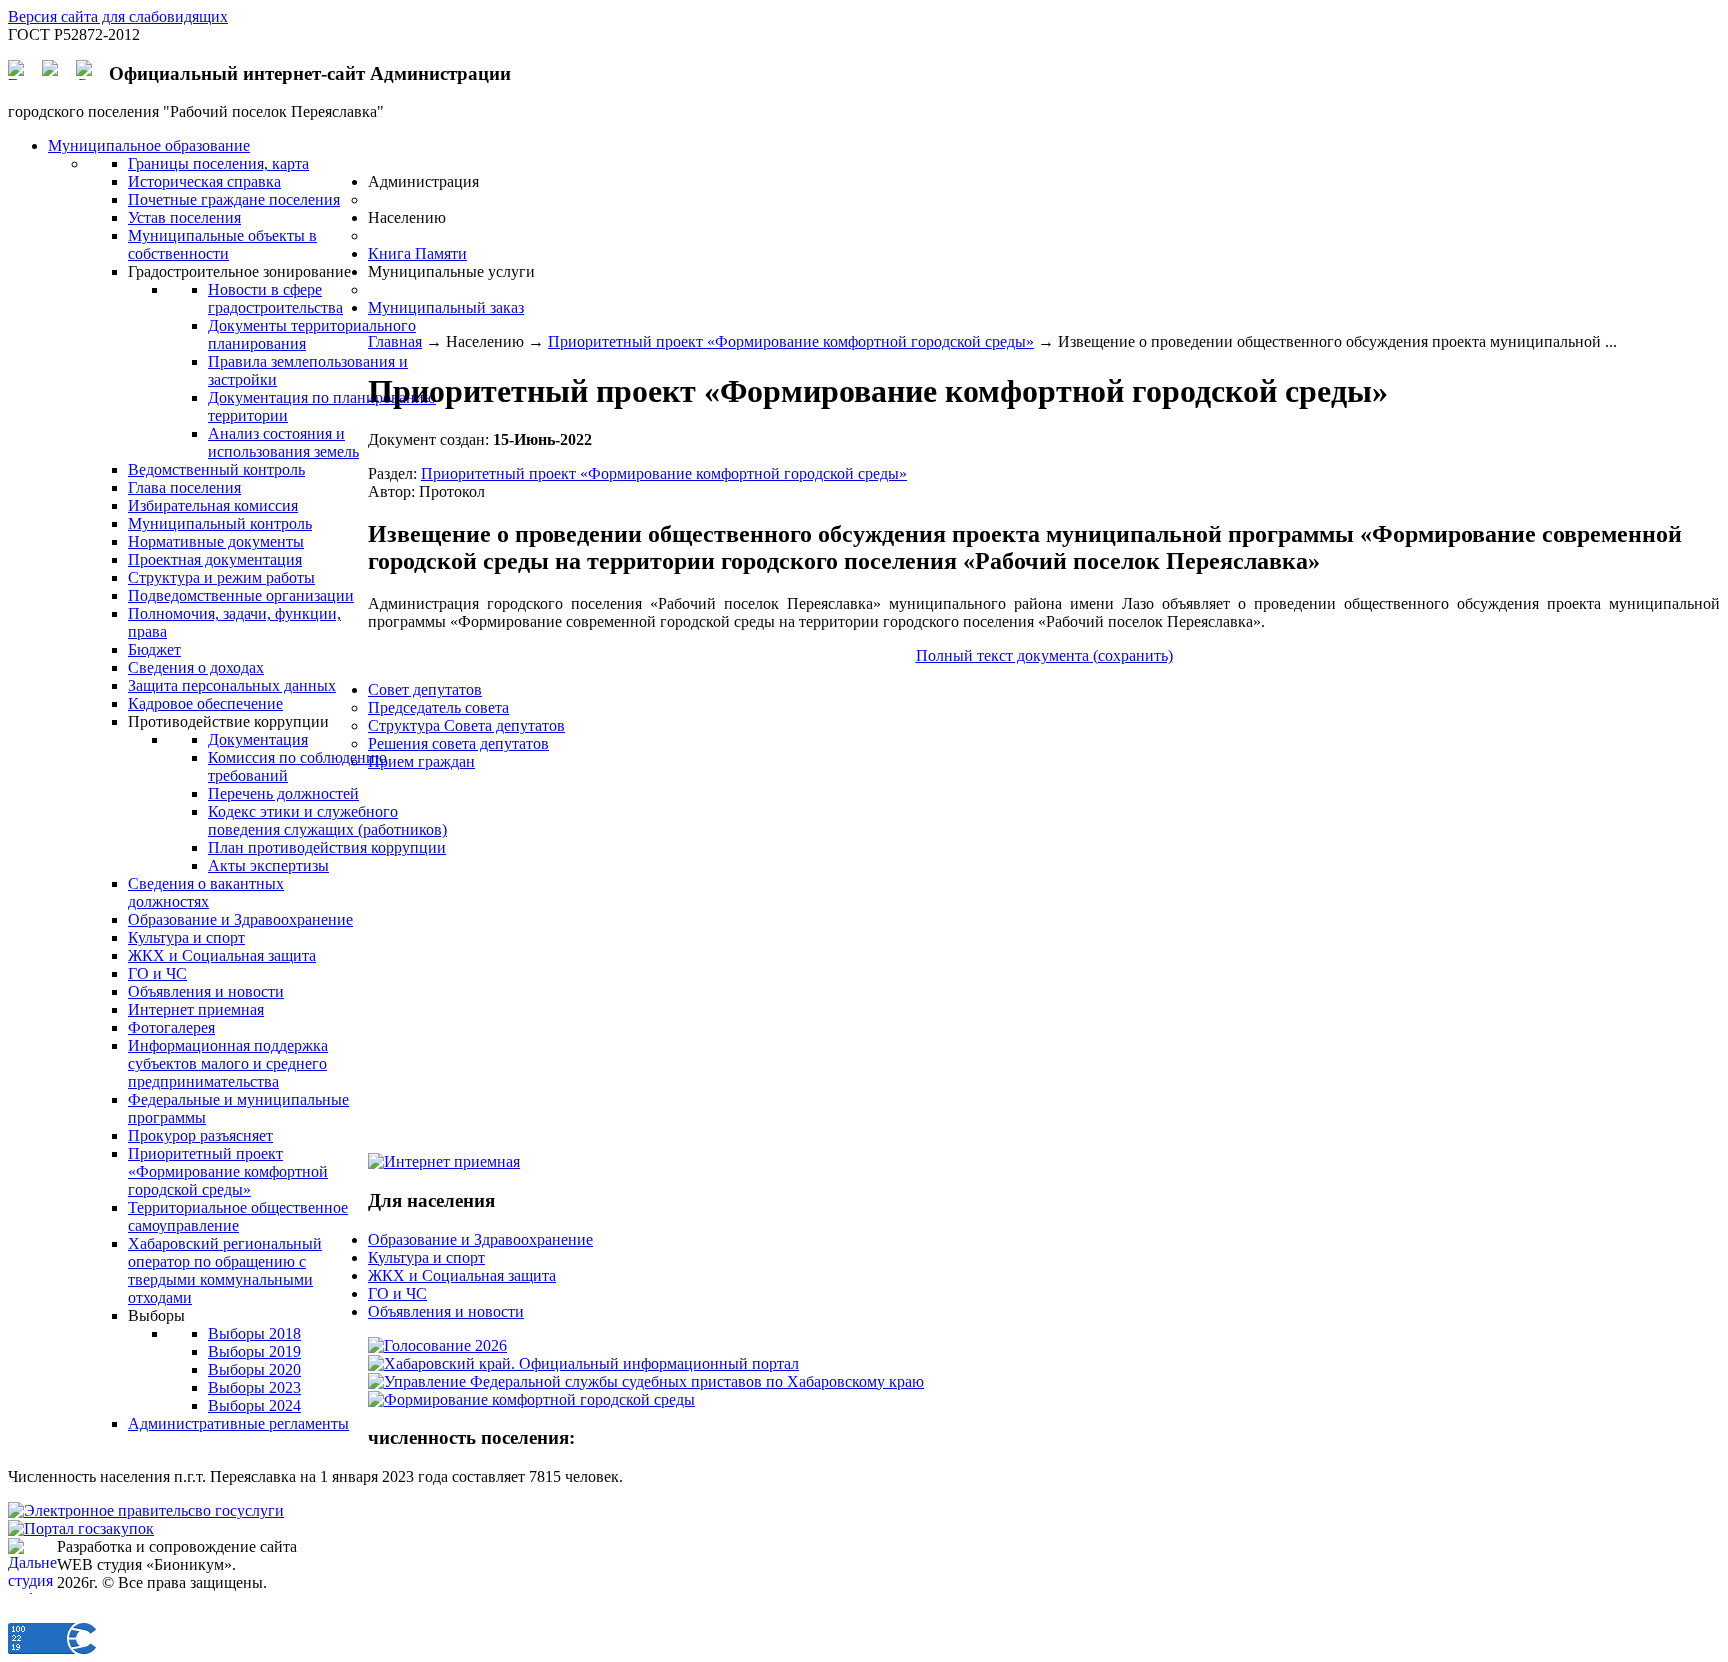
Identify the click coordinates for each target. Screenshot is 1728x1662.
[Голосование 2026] (437, 1345)
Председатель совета (438, 707)
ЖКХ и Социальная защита (462, 1275)
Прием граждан (421, 761)
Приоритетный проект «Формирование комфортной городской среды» (791, 341)
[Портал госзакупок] (81, 1528)
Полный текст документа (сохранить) (1044, 655)
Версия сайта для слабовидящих (118, 16)
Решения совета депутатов (458, 743)
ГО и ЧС (397, 1293)
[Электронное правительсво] (146, 1510)
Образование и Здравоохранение (480, 1239)
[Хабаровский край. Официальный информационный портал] (583, 1363)
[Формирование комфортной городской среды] (531, 1399)
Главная (395, 341)
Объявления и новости (446, 1311)
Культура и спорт (426, 1257)
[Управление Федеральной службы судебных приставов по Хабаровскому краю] (646, 1381)
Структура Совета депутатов (466, 725)
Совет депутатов (425, 689)
